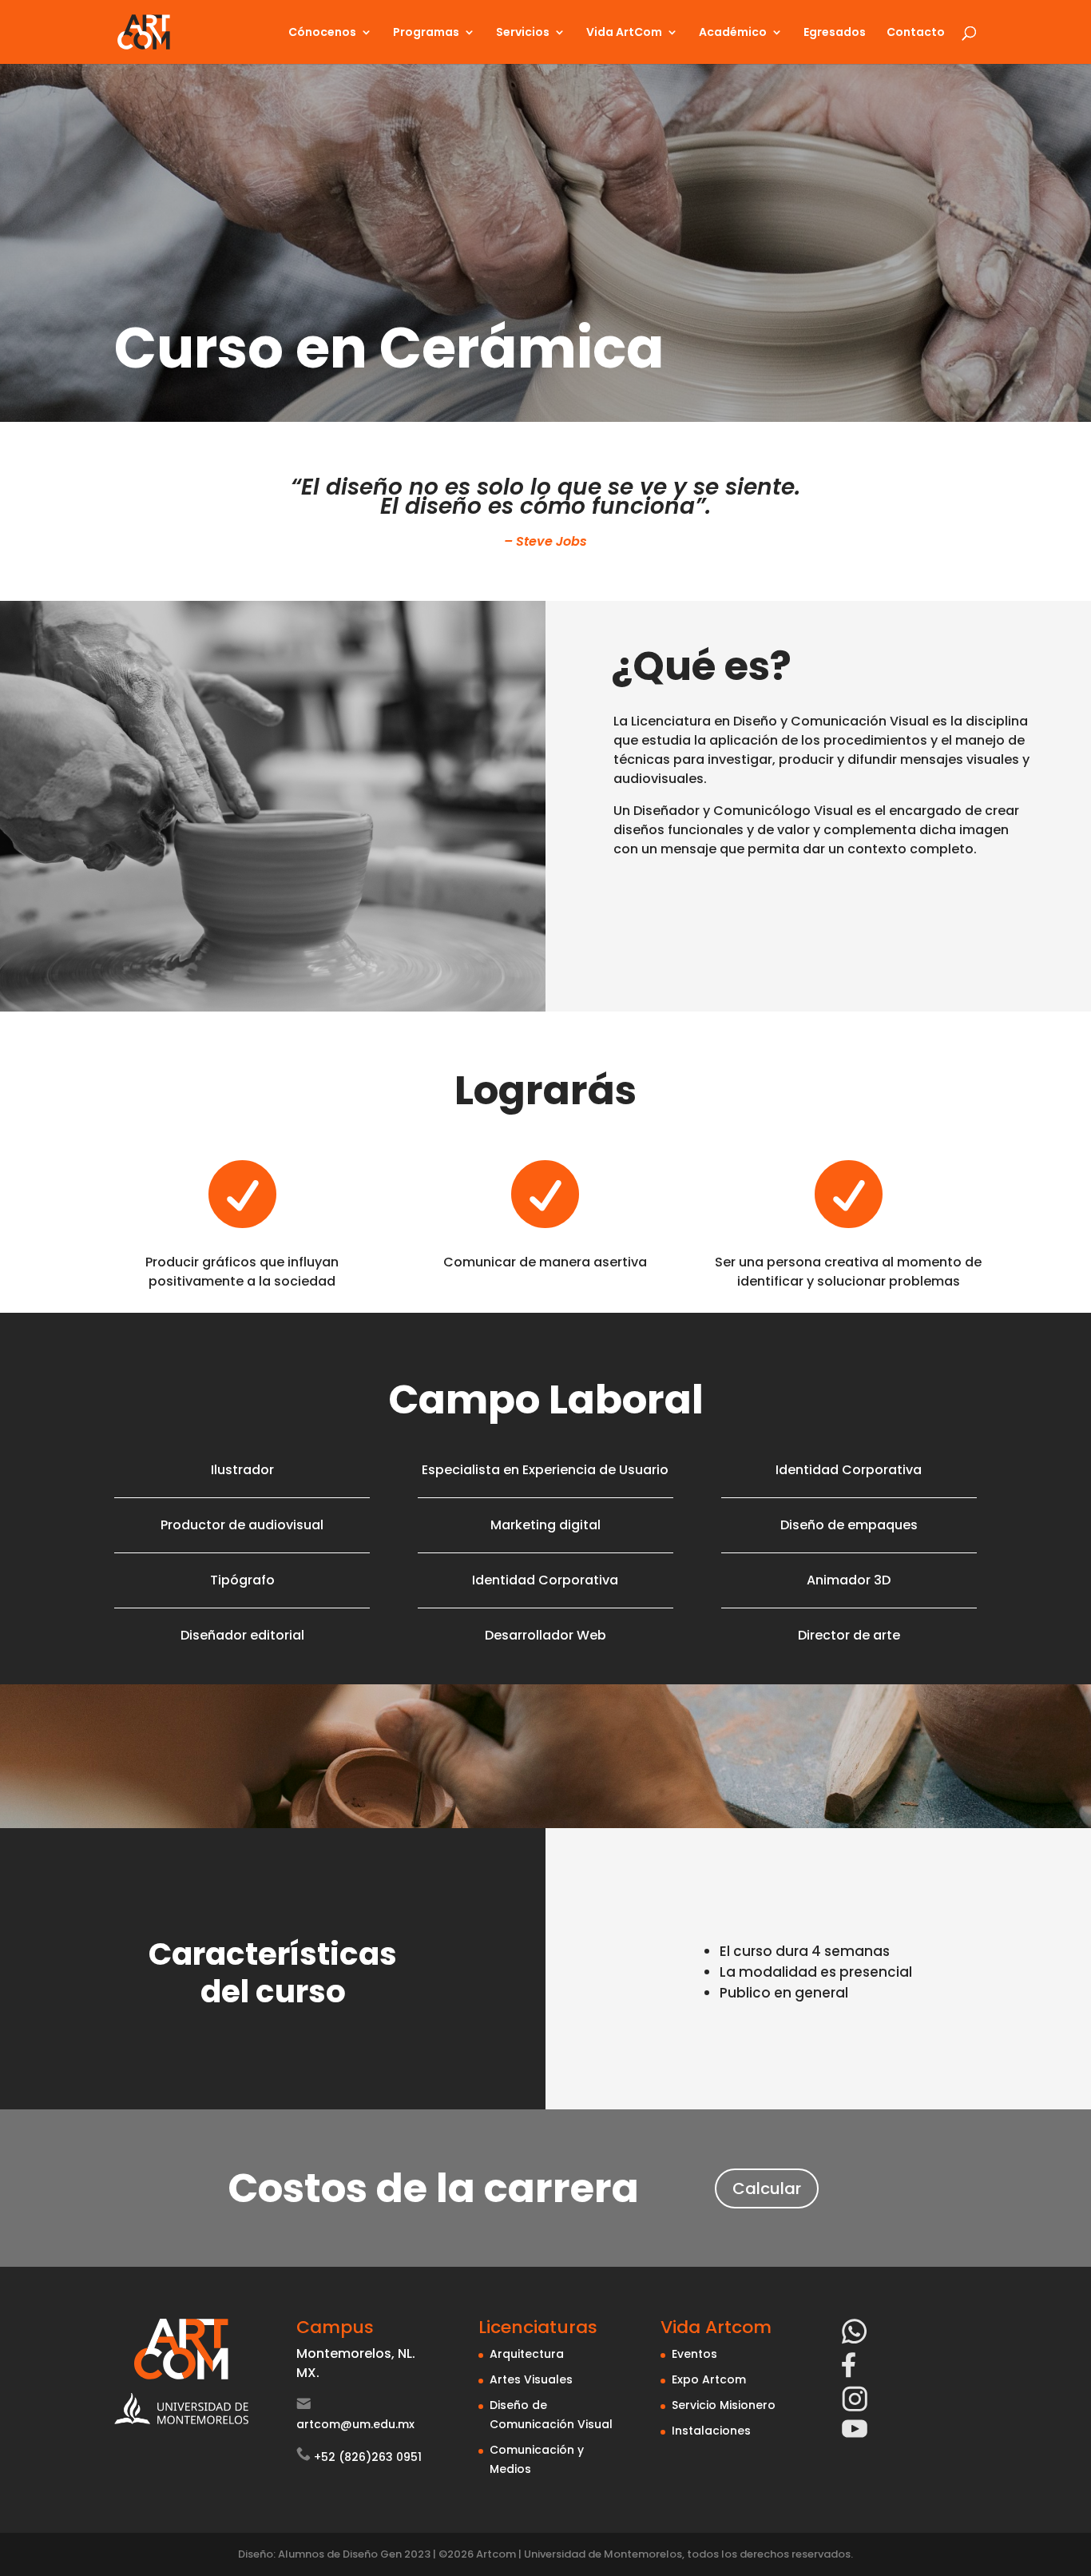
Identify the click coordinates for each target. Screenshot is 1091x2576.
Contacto (916, 33)
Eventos (694, 2354)
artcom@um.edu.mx (355, 2424)
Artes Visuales (531, 2379)
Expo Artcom (709, 2379)
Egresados (835, 33)
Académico (733, 33)
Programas (426, 33)
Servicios (523, 33)
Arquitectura (527, 2354)
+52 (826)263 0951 (368, 2457)
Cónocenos (322, 33)
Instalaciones (711, 2431)
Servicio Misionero (724, 2405)
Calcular (767, 2188)
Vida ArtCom (624, 33)
